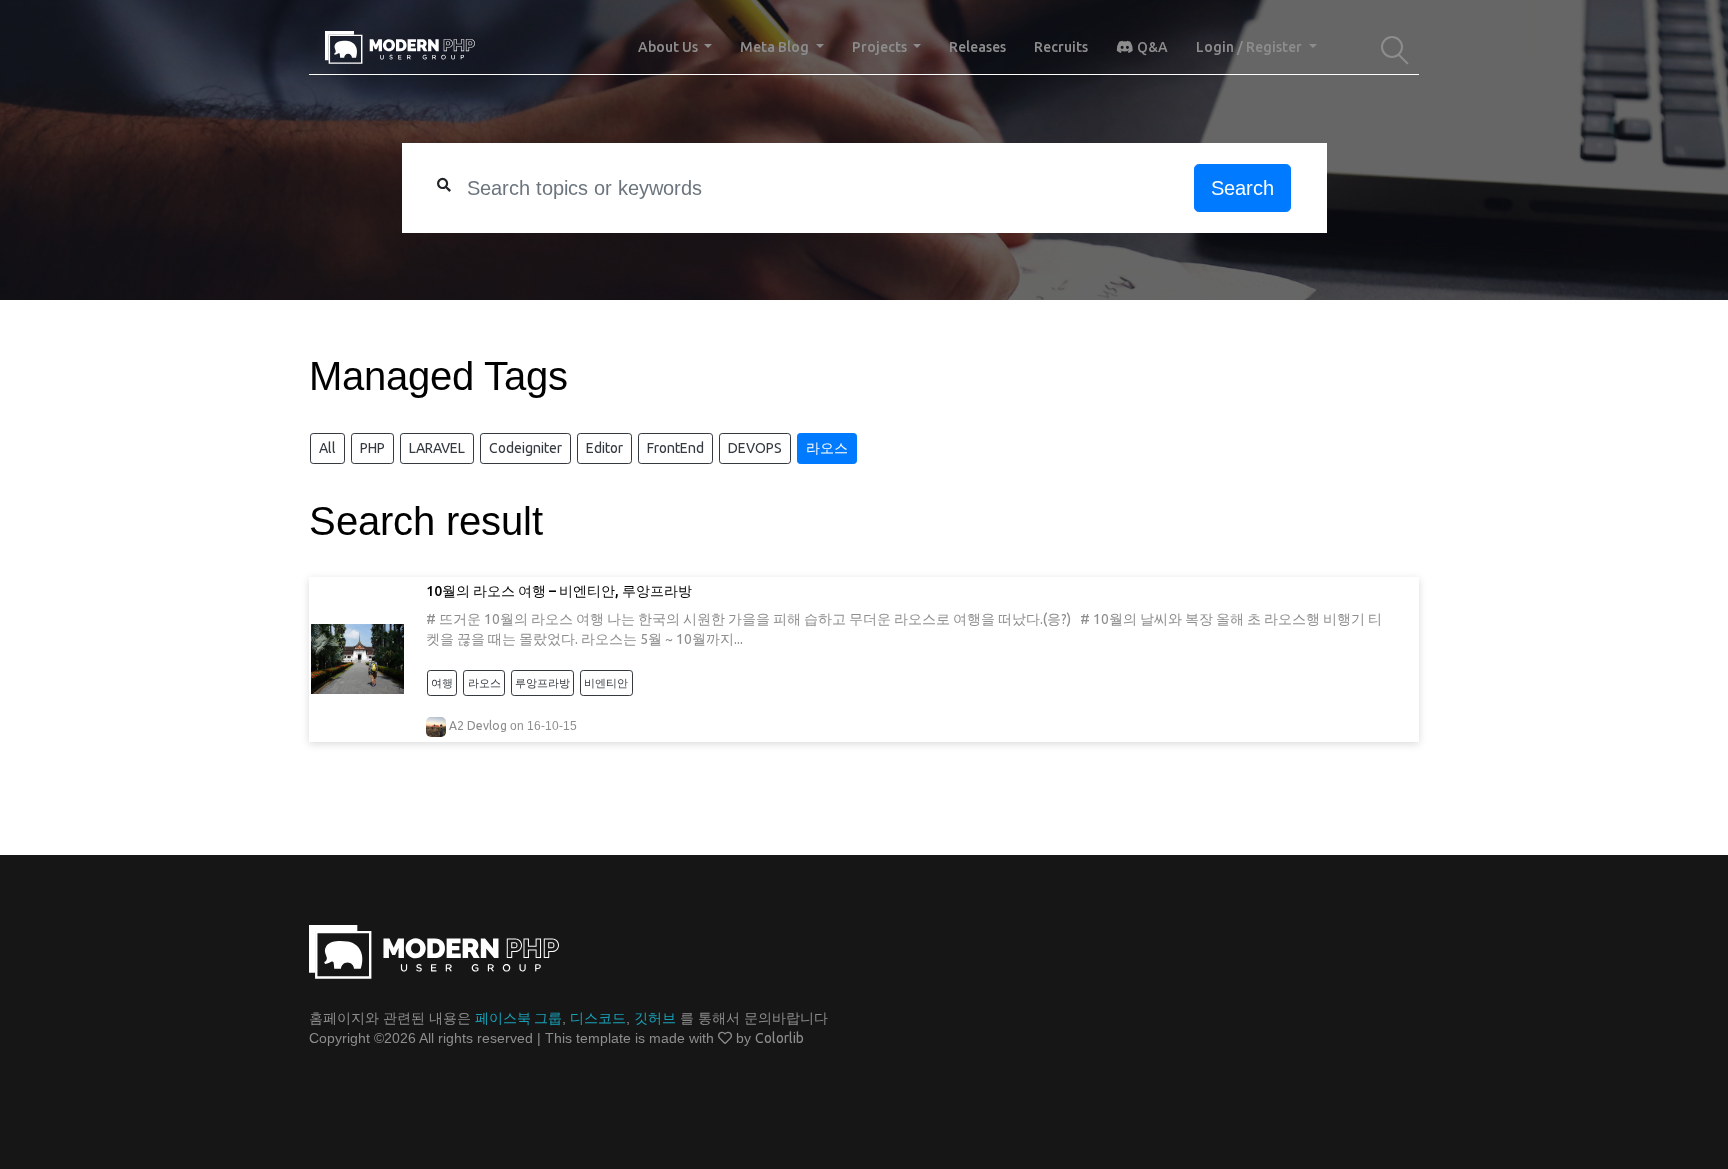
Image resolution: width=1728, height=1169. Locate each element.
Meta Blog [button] (776, 47)
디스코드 (598, 1018)
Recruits (1061, 47)
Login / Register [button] (1250, 47)
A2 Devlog (478, 725)
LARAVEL (437, 448)
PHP (372, 448)
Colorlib (779, 1038)
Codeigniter (525, 448)
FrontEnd (675, 448)
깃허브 (655, 1018)
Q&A (1151, 47)
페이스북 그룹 (518, 1018)
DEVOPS (755, 448)
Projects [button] (881, 47)
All (327, 448)
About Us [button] (669, 47)
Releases (977, 47)
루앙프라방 (542, 683)
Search (1242, 188)
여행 (442, 683)
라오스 (827, 448)
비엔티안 (606, 683)
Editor (604, 448)
